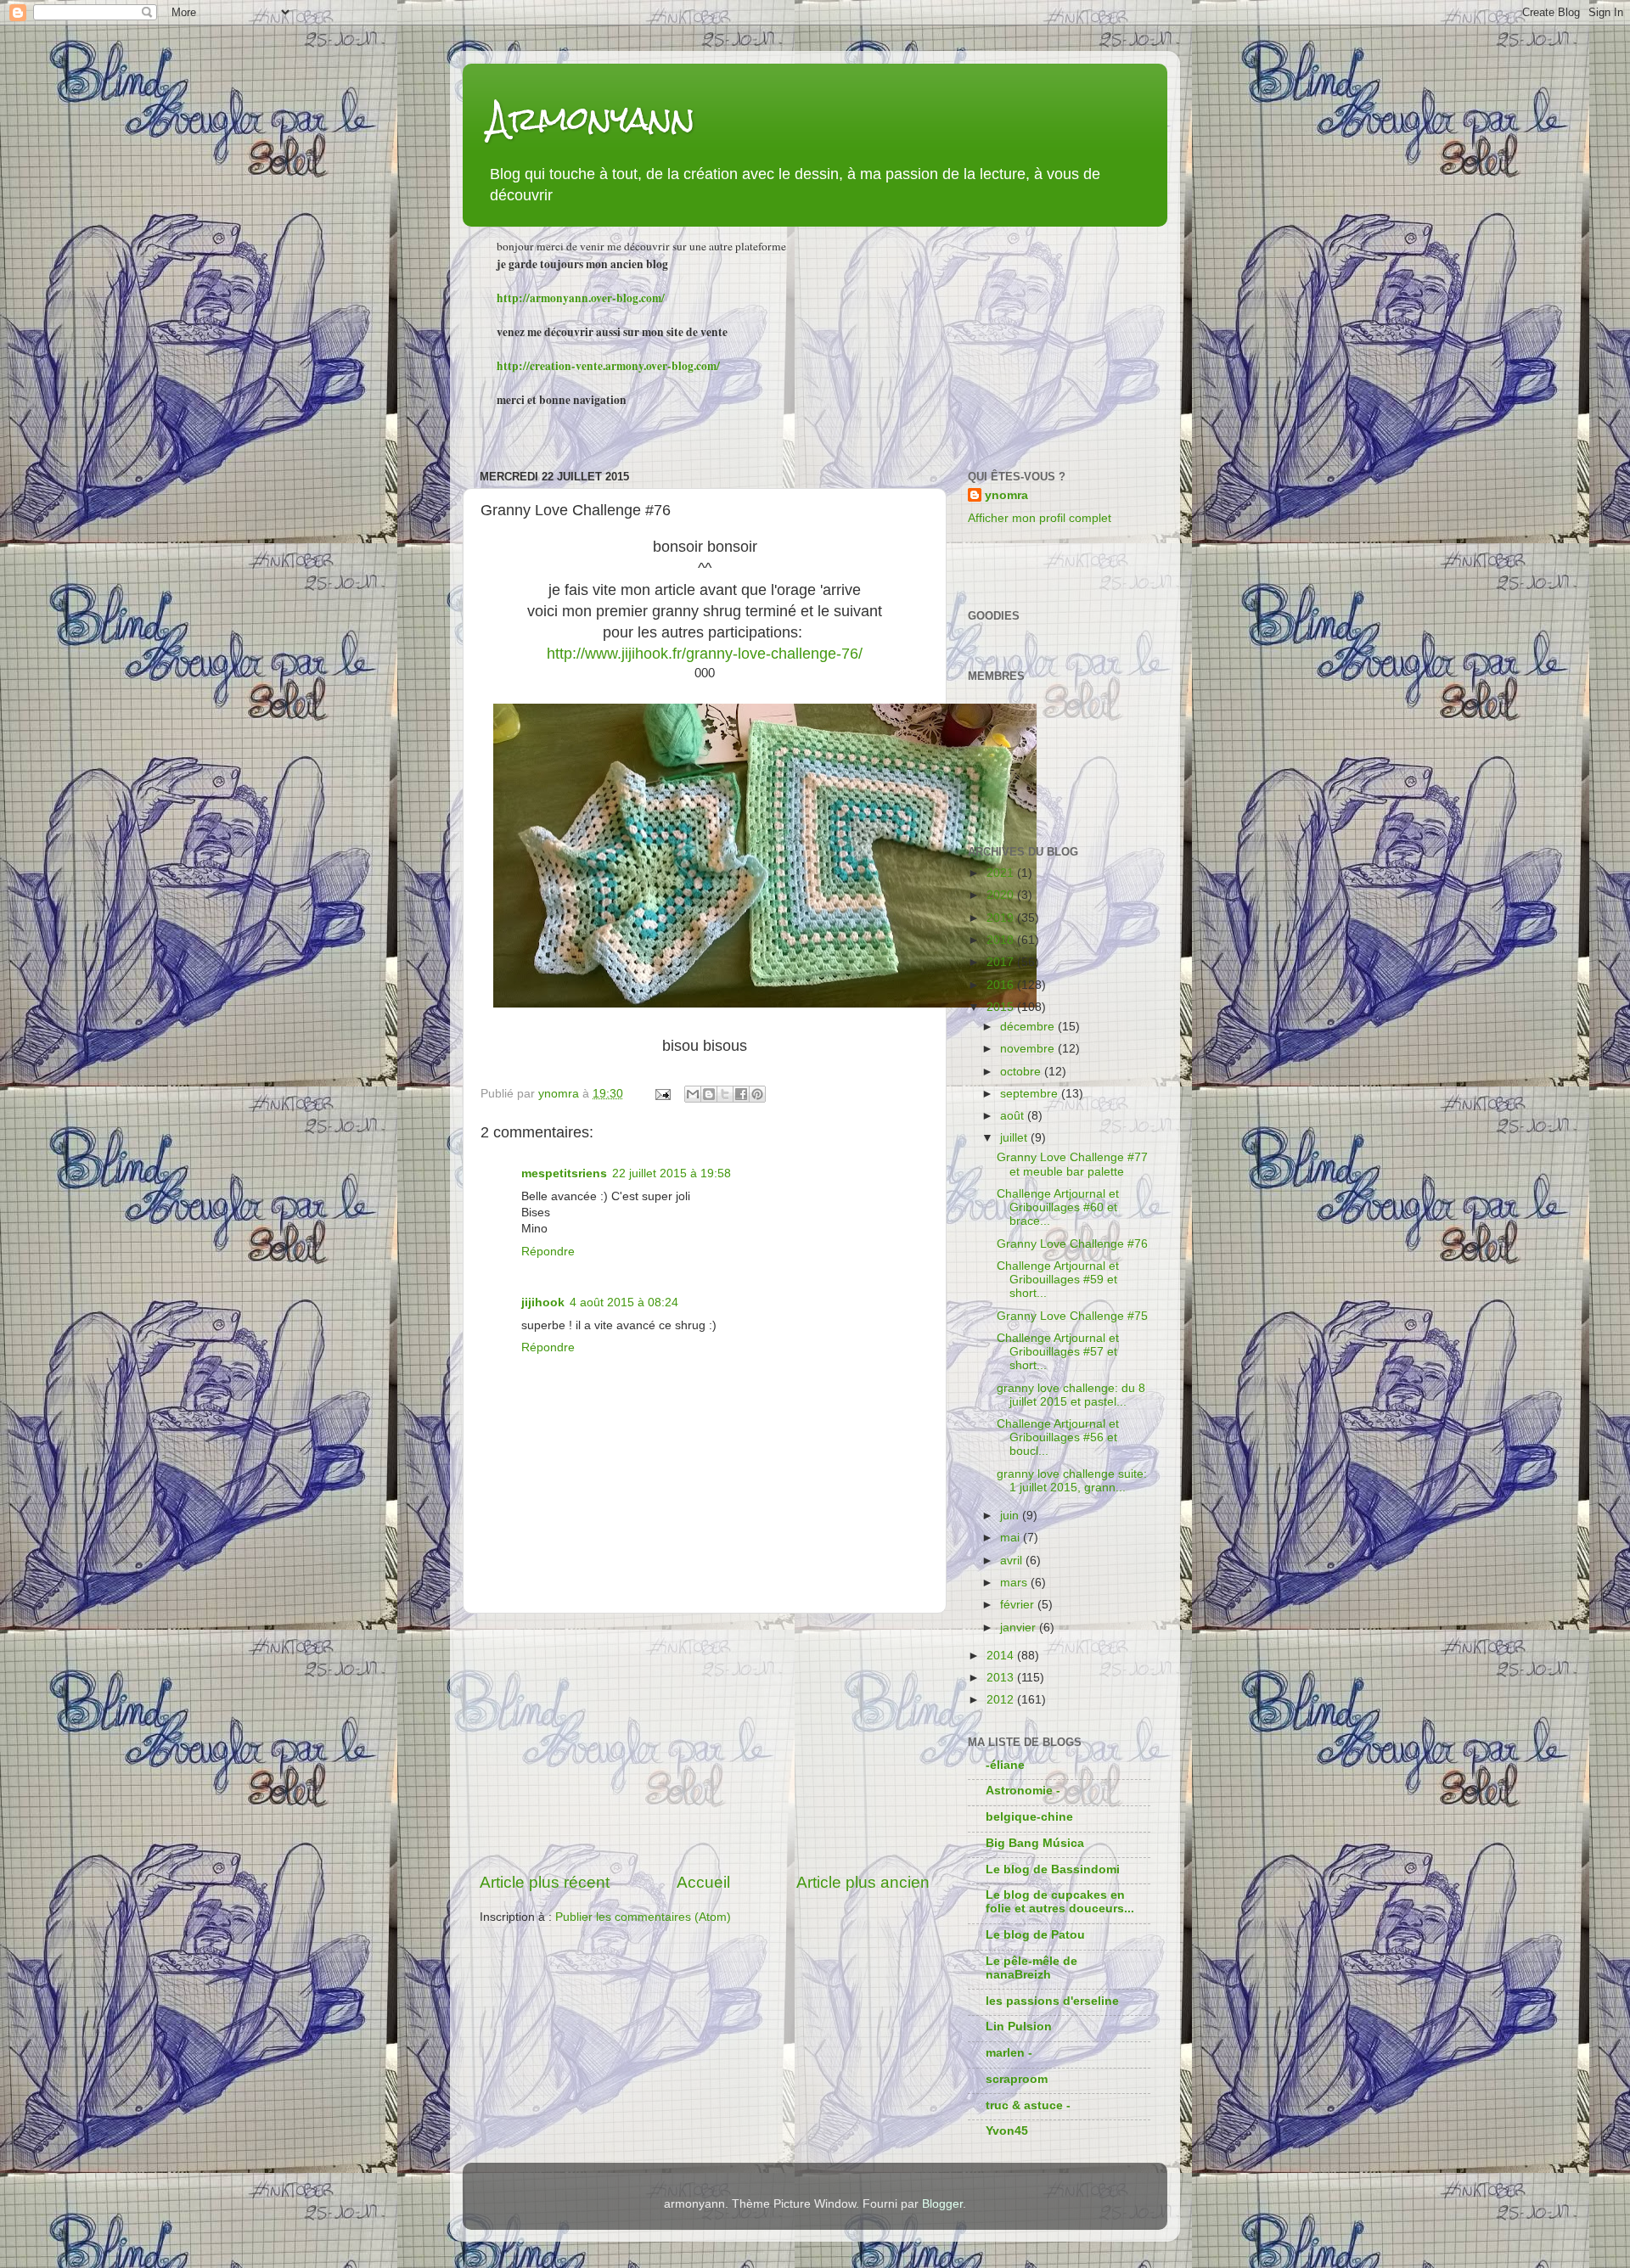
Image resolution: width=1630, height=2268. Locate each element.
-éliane (1005, 1765)
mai (1012, 1538)
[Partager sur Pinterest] (757, 1094)
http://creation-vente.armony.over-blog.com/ (608, 366)
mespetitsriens (564, 1173)
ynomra (1006, 495)
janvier (1020, 1628)
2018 (1002, 940)
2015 (1002, 1007)
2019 (1002, 918)
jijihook (543, 1302)
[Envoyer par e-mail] (693, 1094)
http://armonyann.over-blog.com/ (581, 298)
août (1014, 1116)
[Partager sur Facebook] (741, 1094)
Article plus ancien (863, 1882)
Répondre (548, 1252)
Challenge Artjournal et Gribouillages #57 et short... (1058, 1352)
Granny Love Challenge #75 (1072, 1316)
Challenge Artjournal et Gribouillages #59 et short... (1058, 1280)
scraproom (1017, 2079)
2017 (1002, 962)
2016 (1002, 985)
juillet (1015, 1138)
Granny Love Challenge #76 (1072, 1244)
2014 (1002, 1656)
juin (1011, 1516)
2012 (1002, 1700)
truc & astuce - (1028, 2105)
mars (1015, 1583)
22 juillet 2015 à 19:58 (672, 1173)
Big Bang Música (1035, 1843)
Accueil (703, 1882)
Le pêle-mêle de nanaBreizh (1031, 1968)
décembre (1029, 1027)
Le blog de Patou (1035, 1935)
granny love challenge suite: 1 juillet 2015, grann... (1072, 1481)
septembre (1031, 1094)
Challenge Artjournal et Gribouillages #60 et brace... (1058, 1207)
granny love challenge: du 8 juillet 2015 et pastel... (1071, 1395)
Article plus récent (545, 1882)
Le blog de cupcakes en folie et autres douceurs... (1060, 1902)
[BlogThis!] (709, 1094)
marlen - (1009, 2053)
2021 (1002, 873)
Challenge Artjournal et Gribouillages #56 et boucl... (1058, 1437)
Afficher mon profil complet (1040, 518)
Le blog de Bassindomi (1053, 1869)
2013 (1002, 1678)
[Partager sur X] (725, 1094)
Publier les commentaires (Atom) (643, 1917)
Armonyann (592, 118)
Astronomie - (1023, 1791)
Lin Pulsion (1019, 2027)
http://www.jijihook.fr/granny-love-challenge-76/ (705, 654)
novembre (1029, 1049)
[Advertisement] (705, 1743)
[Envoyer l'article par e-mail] (662, 1094)
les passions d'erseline (1052, 2001)
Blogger (942, 2204)
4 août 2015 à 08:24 (624, 1302)
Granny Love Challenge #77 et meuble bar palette (1072, 1164)
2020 (1002, 895)
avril (1013, 1561)
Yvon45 (1007, 2131)
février (1019, 1605)
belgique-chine (1029, 1817)
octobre (1022, 1072)
